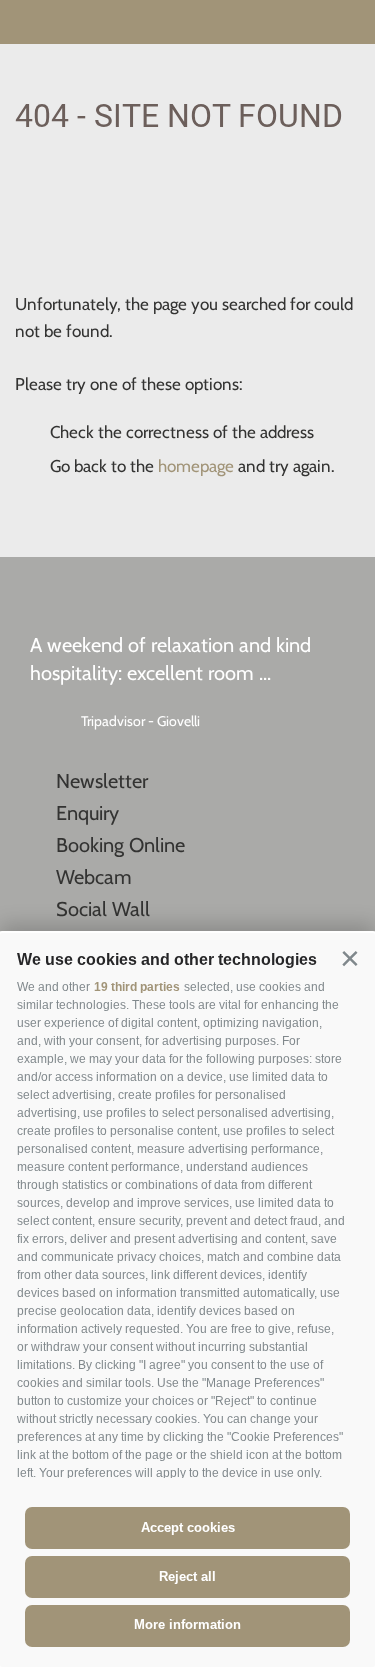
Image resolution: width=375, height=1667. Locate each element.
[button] (349, 958)
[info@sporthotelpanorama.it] (345, 24)
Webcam (94, 877)
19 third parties (137, 987)
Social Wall (103, 909)
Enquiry (87, 813)
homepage (196, 466)
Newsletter (102, 781)
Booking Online (120, 845)
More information (187, 1624)
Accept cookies (188, 1527)
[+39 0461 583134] (307, 24)
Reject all (187, 1576)
